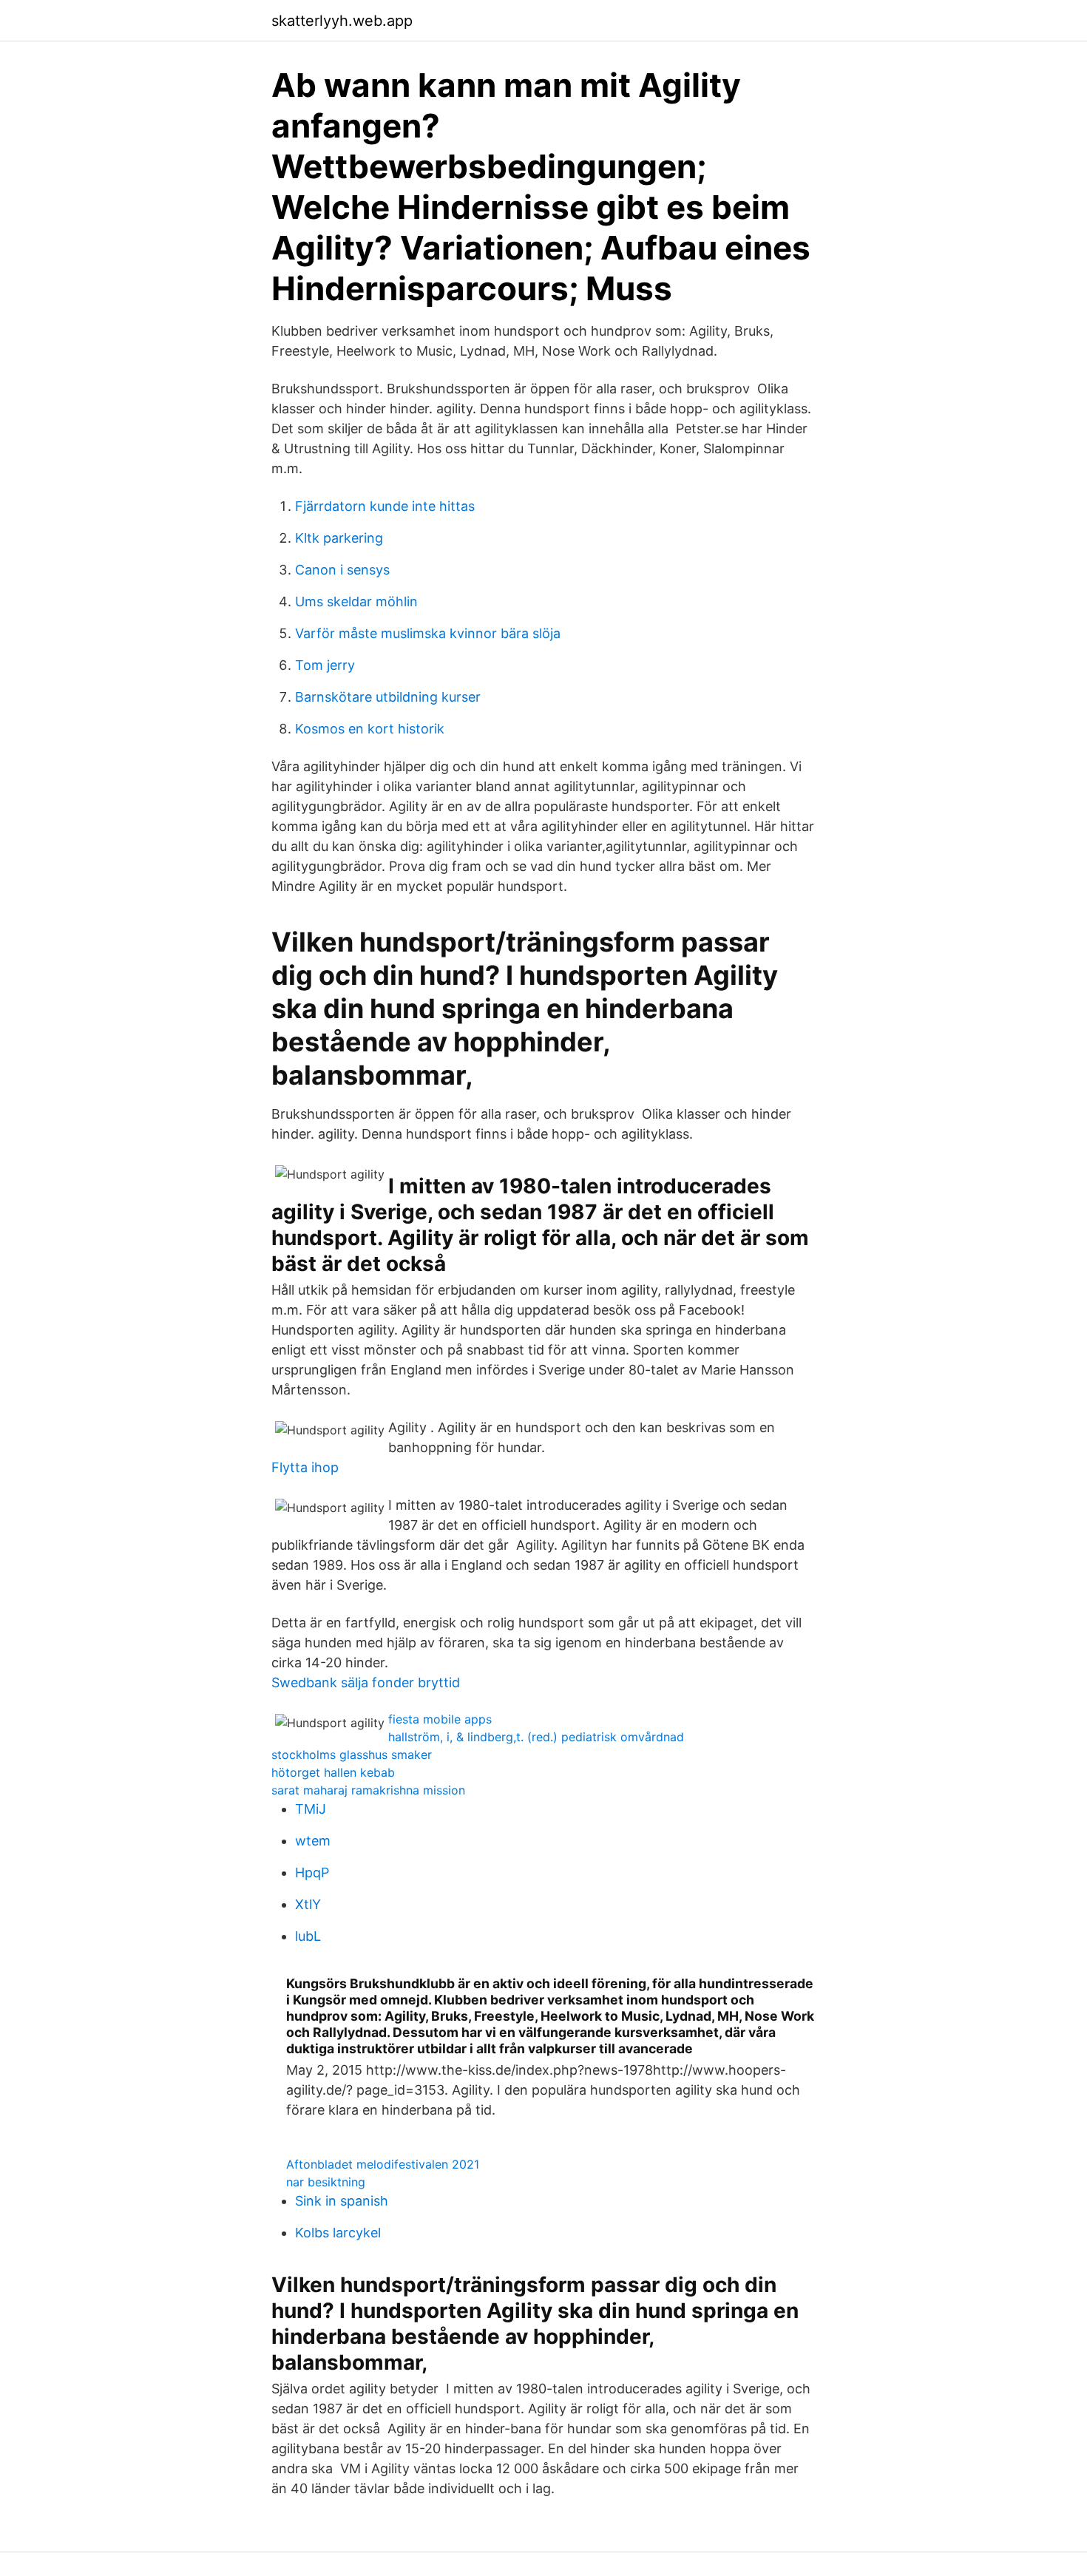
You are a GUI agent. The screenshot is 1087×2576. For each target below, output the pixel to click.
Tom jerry (325, 665)
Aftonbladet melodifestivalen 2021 (383, 2164)
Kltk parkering (339, 538)
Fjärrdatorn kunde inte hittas (385, 506)
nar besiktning (326, 2182)
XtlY (308, 1904)
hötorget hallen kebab (333, 1772)
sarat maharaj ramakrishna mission (368, 1790)
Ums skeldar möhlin (356, 601)
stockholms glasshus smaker (352, 1755)
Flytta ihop (305, 1467)
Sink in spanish (342, 2201)
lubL (308, 1936)
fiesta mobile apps (440, 1719)
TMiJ (311, 1809)
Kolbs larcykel (338, 2233)
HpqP (312, 1872)
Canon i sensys (342, 570)
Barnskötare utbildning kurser (388, 697)
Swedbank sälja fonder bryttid (366, 1682)
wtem (313, 1841)
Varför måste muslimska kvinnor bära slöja (428, 633)
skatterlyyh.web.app (342, 21)
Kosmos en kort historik (370, 729)
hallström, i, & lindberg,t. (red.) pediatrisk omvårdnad (536, 1737)
